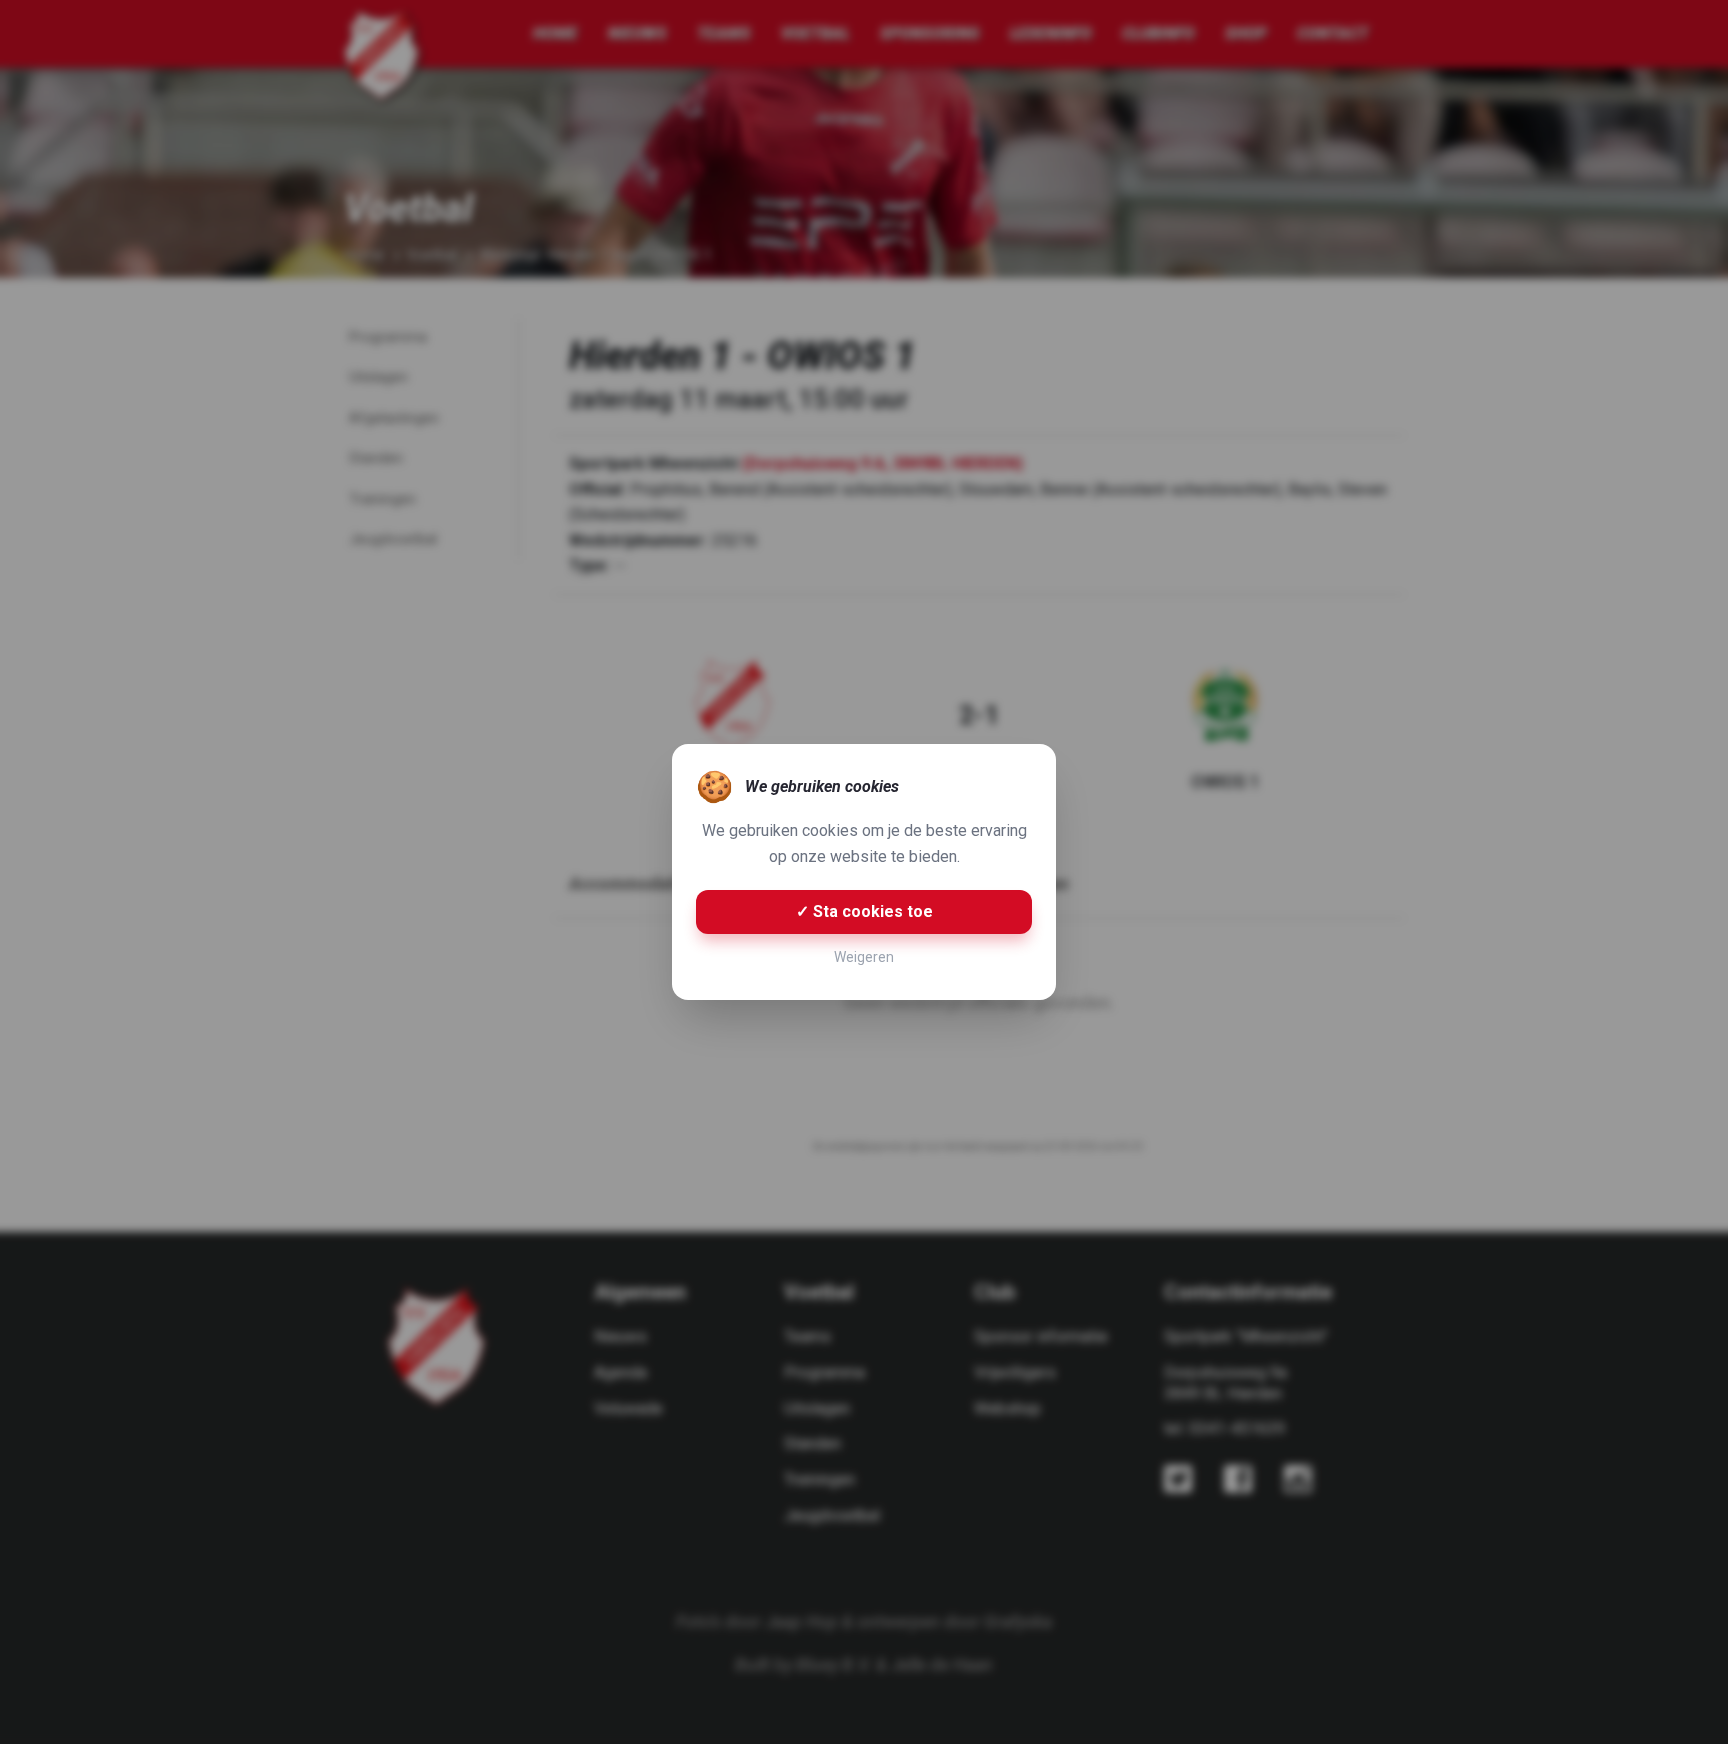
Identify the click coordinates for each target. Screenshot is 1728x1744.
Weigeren (864, 957)
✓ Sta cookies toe (864, 911)
